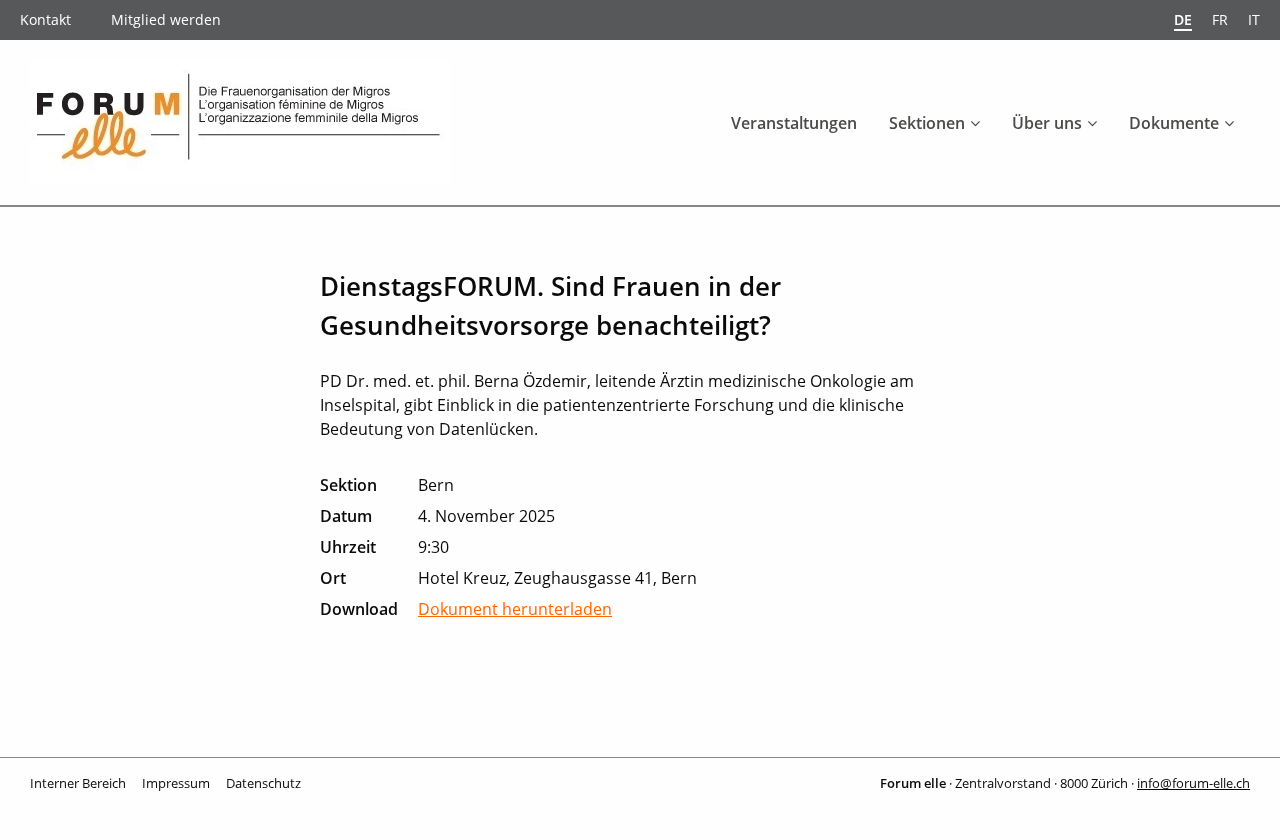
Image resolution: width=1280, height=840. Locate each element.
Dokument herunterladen (515, 609)
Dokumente (1174, 123)
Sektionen (927, 123)
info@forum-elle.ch (1193, 783)
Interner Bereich (78, 783)
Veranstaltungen (794, 123)
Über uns (1047, 123)
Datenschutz (263, 783)
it (1254, 19)
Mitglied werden (166, 19)
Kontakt (45, 19)
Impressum (176, 783)
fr (1220, 19)
